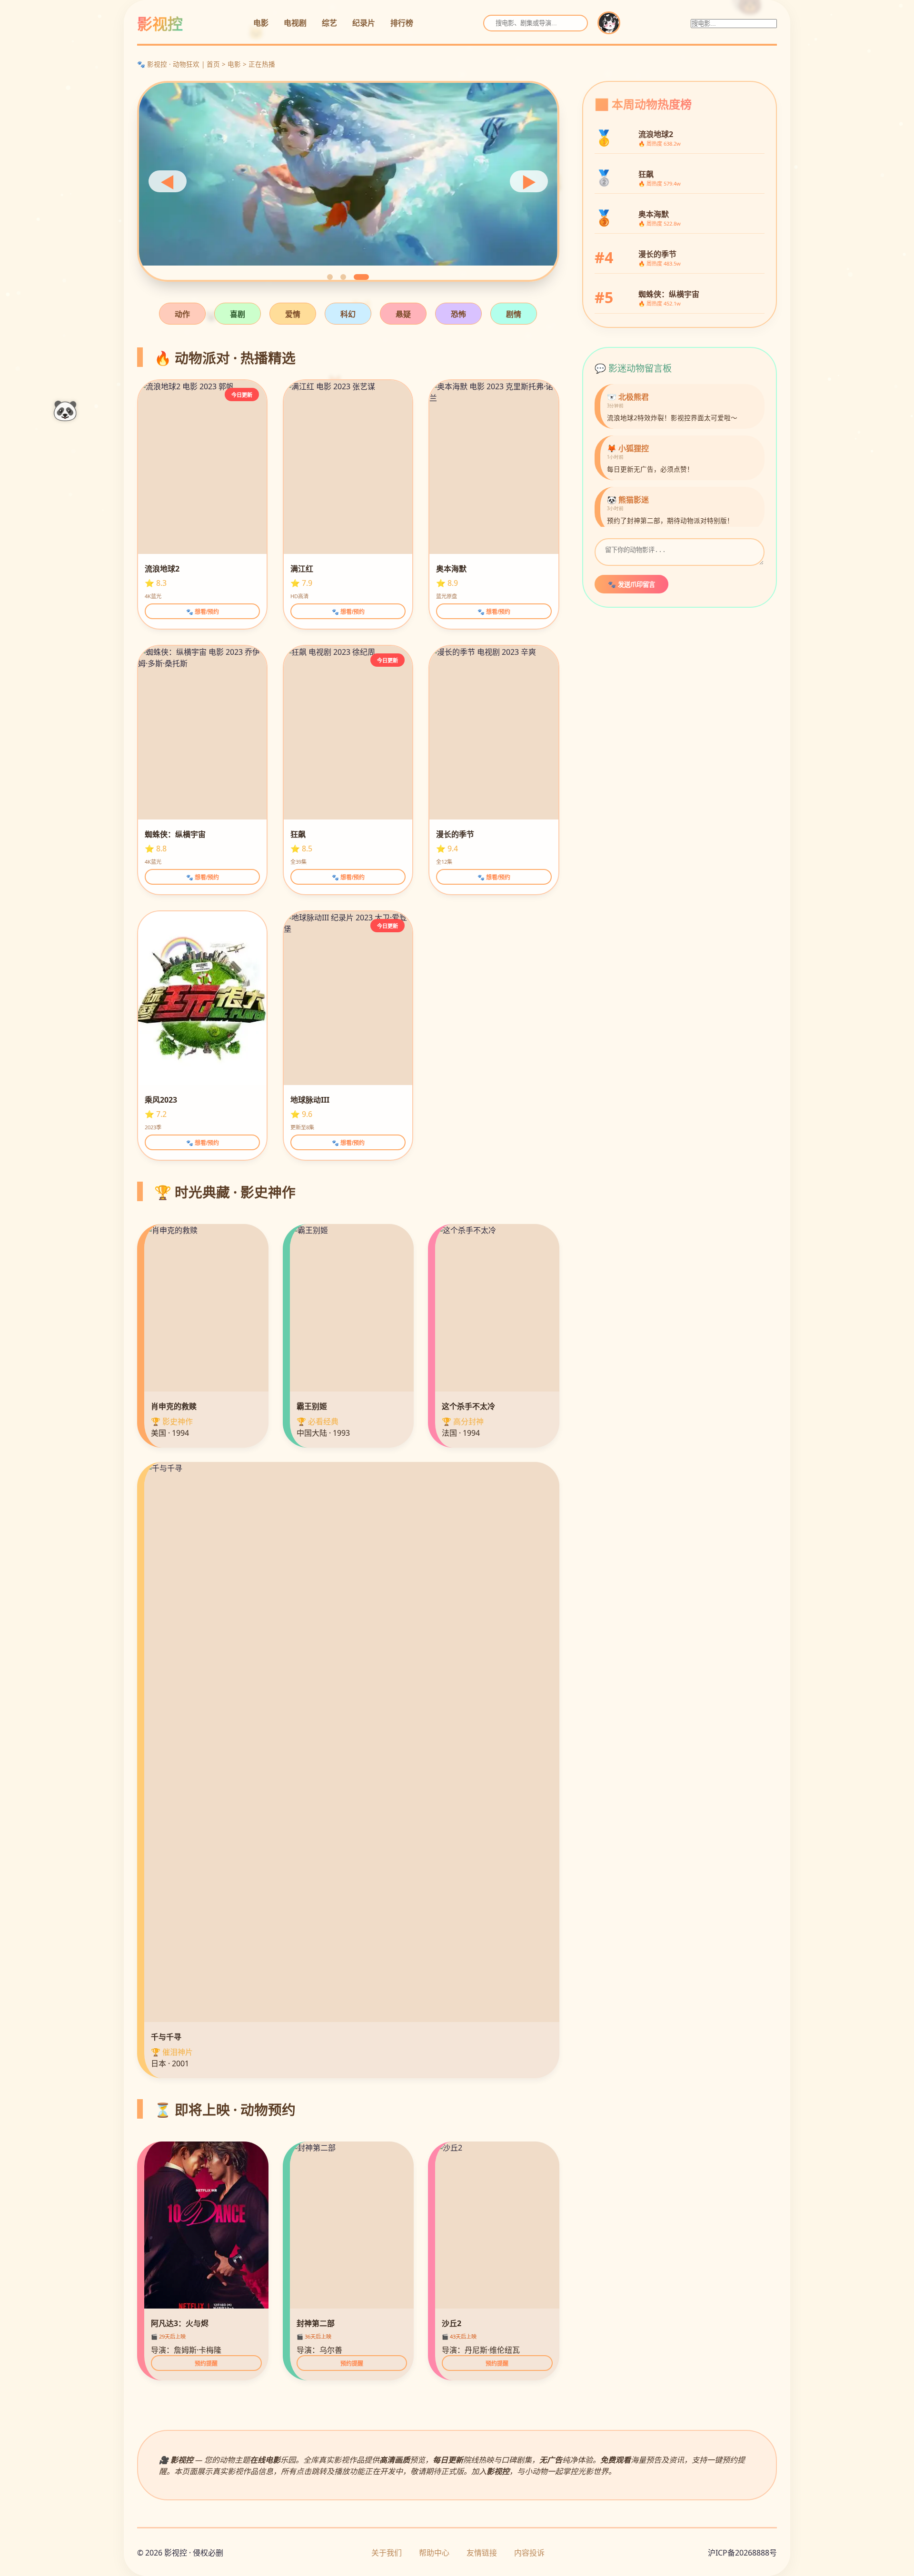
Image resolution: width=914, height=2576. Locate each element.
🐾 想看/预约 (203, 612)
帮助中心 (434, 2553)
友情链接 (482, 2553)
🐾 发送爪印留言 (631, 585)
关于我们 (387, 2553)
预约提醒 (206, 2364)
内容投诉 (529, 2553)
